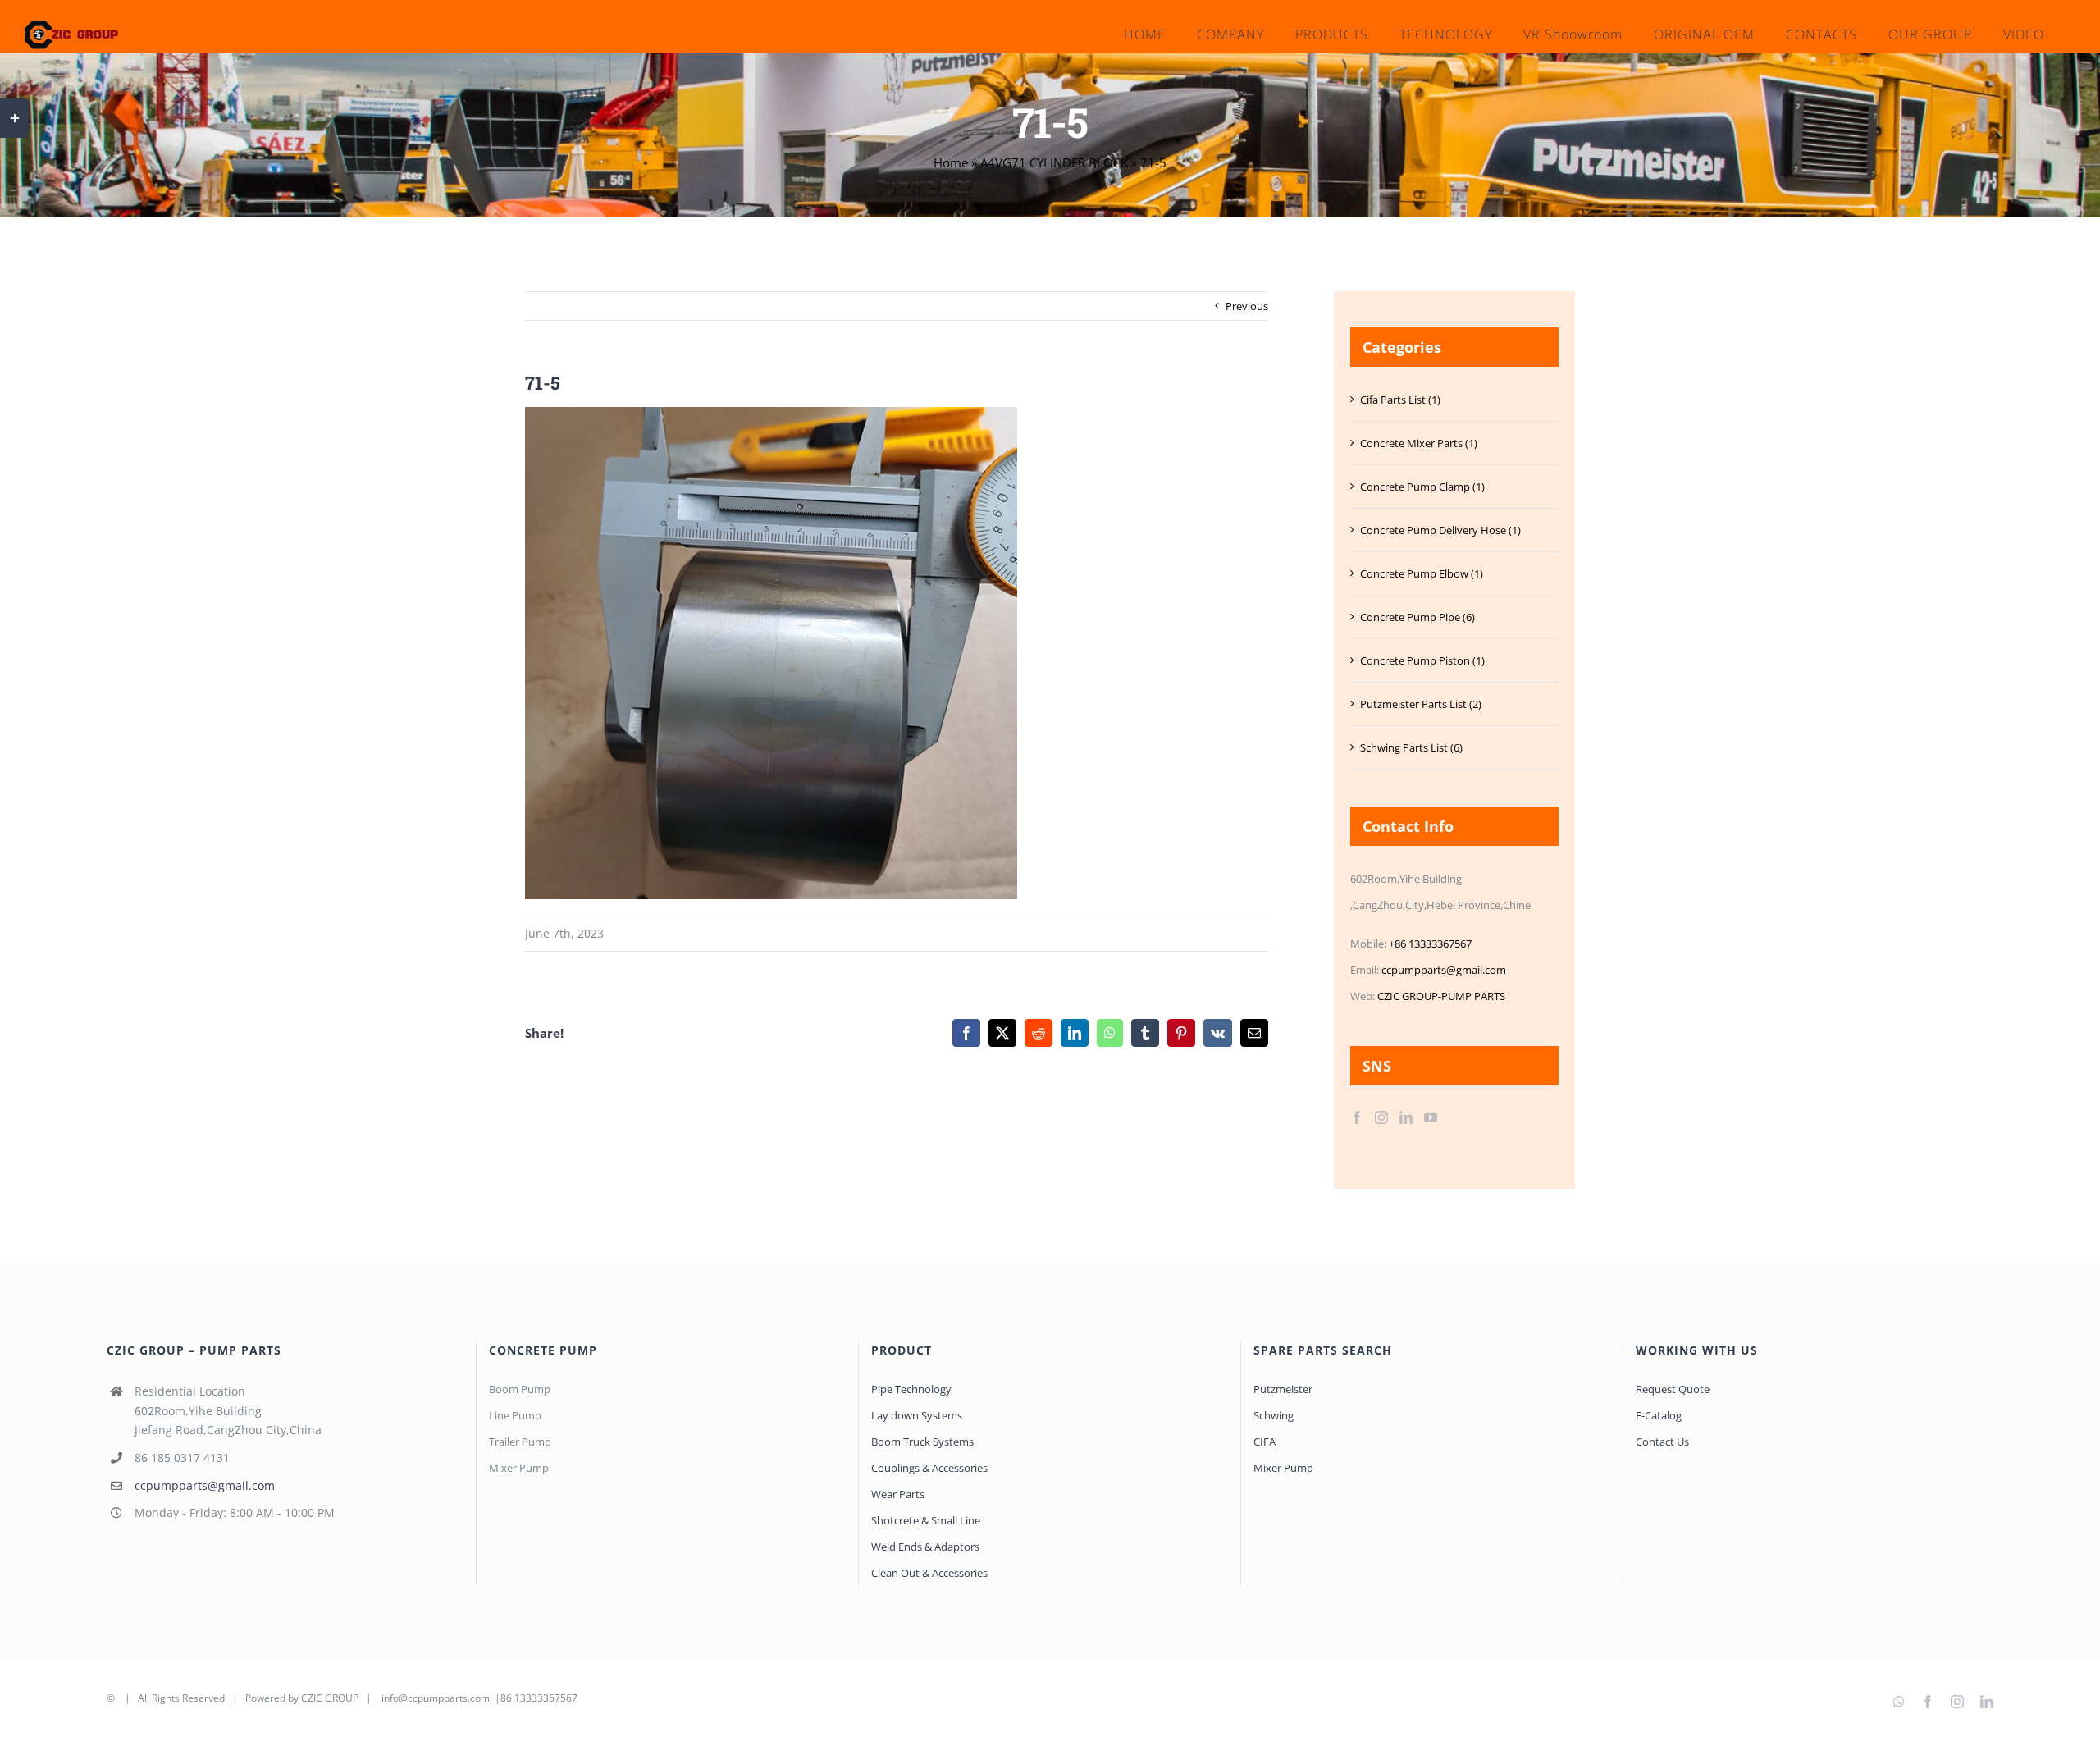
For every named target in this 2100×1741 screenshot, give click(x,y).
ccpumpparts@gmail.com (1444, 970)
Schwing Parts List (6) (1411, 747)
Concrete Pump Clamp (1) (1422, 487)
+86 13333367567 (1430, 944)
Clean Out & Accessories (929, 1573)
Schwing (1274, 1415)
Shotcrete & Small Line (926, 1520)
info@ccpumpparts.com (436, 1698)
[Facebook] (1357, 1117)
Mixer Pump (1285, 1468)
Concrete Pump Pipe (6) (1417, 617)
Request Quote (1673, 1389)
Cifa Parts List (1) (1400, 400)
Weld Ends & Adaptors (925, 1547)
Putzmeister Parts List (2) (1421, 704)
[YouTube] (1431, 1117)
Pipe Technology (911, 1389)
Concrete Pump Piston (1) (1422, 660)
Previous (1247, 306)
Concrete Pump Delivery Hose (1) (1440, 530)
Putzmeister (1283, 1389)
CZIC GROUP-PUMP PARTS (1441, 996)
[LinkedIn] (1406, 1117)
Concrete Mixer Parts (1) (1419, 443)
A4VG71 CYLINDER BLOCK (1054, 162)
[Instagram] (1381, 1117)
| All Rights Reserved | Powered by (209, 1698)
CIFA (1265, 1442)
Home (951, 162)
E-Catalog (1659, 1415)
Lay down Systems (917, 1415)
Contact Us (1662, 1442)
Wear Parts (898, 1494)
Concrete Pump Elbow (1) (1422, 573)
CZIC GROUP (330, 1698)
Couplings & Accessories (929, 1468)
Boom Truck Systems (922, 1442)
